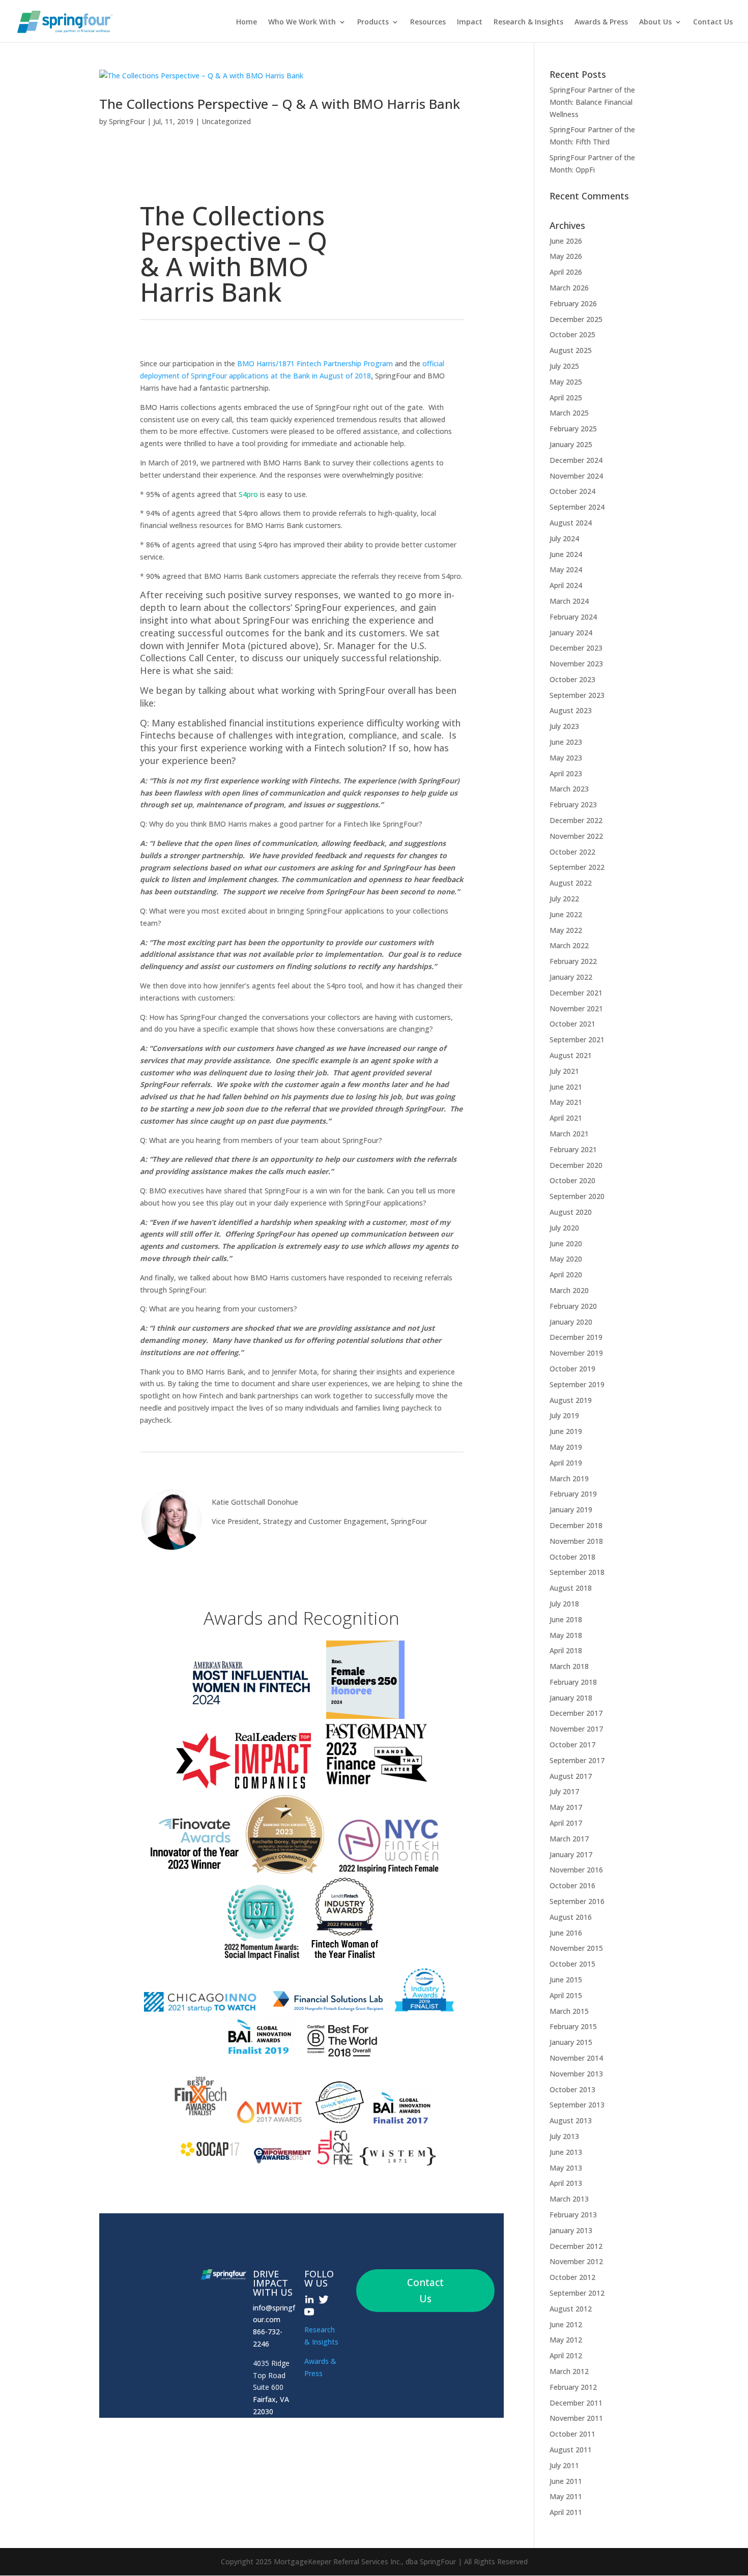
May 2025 (566, 382)
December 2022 (576, 820)
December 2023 (576, 648)
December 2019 (576, 1337)
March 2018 (569, 1666)
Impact (470, 22)
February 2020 (573, 1306)
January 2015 (571, 2042)
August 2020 (571, 1212)
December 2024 (576, 460)
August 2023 (571, 710)
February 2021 (573, 1149)
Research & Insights (528, 22)
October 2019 (572, 1369)
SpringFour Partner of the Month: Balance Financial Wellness (592, 102)
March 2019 (569, 1479)
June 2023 (566, 742)
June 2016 (566, 1933)
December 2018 (576, 1525)
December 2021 (576, 993)
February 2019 (573, 1494)
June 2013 (566, 2152)
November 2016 (576, 1870)
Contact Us (713, 22)
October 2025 (572, 334)
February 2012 (573, 2387)
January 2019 (571, 1510)
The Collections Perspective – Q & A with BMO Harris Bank (280, 104)
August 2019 (571, 1400)
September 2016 (577, 1901)
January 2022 (571, 977)
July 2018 (564, 1604)
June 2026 (566, 241)
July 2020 (564, 1228)
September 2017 (577, 1760)
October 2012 (572, 2277)
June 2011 (566, 2481)
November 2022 (576, 836)
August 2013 (571, 2120)
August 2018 (571, 1588)
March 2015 (569, 2011)
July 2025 (564, 366)
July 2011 (564, 2465)
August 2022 (571, 883)
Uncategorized (226, 121)
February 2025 (573, 429)
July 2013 (564, 2136)
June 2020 (566, 1243)
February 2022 (573, 961)
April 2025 (566, 398)
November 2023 (576, 664)
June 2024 (566, 554)
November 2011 (576, 2418)
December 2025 (576, 319)
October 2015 (572, 1964)
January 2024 (571, 633)
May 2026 (566, 256)
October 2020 (572, 1180)
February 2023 (573, 804)
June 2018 (566, 1619)
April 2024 (566, 585)
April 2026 (566, 272)
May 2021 (566, 1102)
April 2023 (566, 773)
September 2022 (577, 867)
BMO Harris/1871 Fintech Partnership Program (315, 363)
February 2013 (573, 2215)
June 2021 (566, 1087)
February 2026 (573, 303)
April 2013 (566, 2183)
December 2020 (576, 1165)
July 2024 (564, 538)
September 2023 (577, 695)
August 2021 (571, 1055)
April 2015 (566, 1995)
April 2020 (566, 1275)
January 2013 (571, 2230)
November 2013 (576, 2074)
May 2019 (566, 1447)
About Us (655, 22)
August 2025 (571, 350)
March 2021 (569, 1134)
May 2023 (566, 758)
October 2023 (572, 679)
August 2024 (571, 523)
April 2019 (566, 1463)
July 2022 (564, 899)
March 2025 (569, 413)
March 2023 (569, 789)
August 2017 (571, 1776)
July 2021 (564, 1071)
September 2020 (577, 1196)
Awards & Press (601, 22)
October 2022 (572, 852)
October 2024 (572, 491)
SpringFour (127, 121)
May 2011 (566, 2496)
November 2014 (576, 2058)
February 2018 (573, 1682)
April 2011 (566, 2512)
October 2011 (572, 2434)
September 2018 (577, 1572)
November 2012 (576, 2261)
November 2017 (576, 1729)
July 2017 (564, 1791)
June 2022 (566, 914)
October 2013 (572, 2089)
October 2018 (572, 1557)
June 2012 (566, 2324)
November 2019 (576, 1353)
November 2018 (576, 1541)
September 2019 (577, 1384)
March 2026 (569, 288)
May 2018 (566, 1635)
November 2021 (576, 1008)
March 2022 (569, 945)
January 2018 (571, 1698)
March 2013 (569, 2199)
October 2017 (572, 1745)
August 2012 (571, 2309)
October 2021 (572, 1024)
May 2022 (566, 930)
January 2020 (571, 1322)
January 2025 (571, 444)
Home (247, 22)
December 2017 (576, 1713)
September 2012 (577, 2293)
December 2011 (576, 2403)
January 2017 (571, 1854)
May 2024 (566, 569)
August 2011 (571, 2450)
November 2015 (576, 1948)
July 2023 (564, 726)
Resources (428, 22)
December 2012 (576, 2246)
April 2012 (566, 2355)
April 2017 (566, 1823)
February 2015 (573, 2026)
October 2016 (572, 1885)
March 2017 (569, 1839)
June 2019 (566, 1431)
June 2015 (566, 1980)
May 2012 (566, 2340)
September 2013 (577, 2105)
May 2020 (566, 1259)
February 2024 (573, 617)
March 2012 (569, 2371)
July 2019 (564, 1415)
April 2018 (566, 1650)
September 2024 (577, 507)
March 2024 (569, 601)
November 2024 (576, 476)
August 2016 (571, 1917)
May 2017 (566, 1807)
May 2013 (566, 2168)
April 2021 (566, 1118)
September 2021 (577, 1040)
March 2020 (569, 1290)
